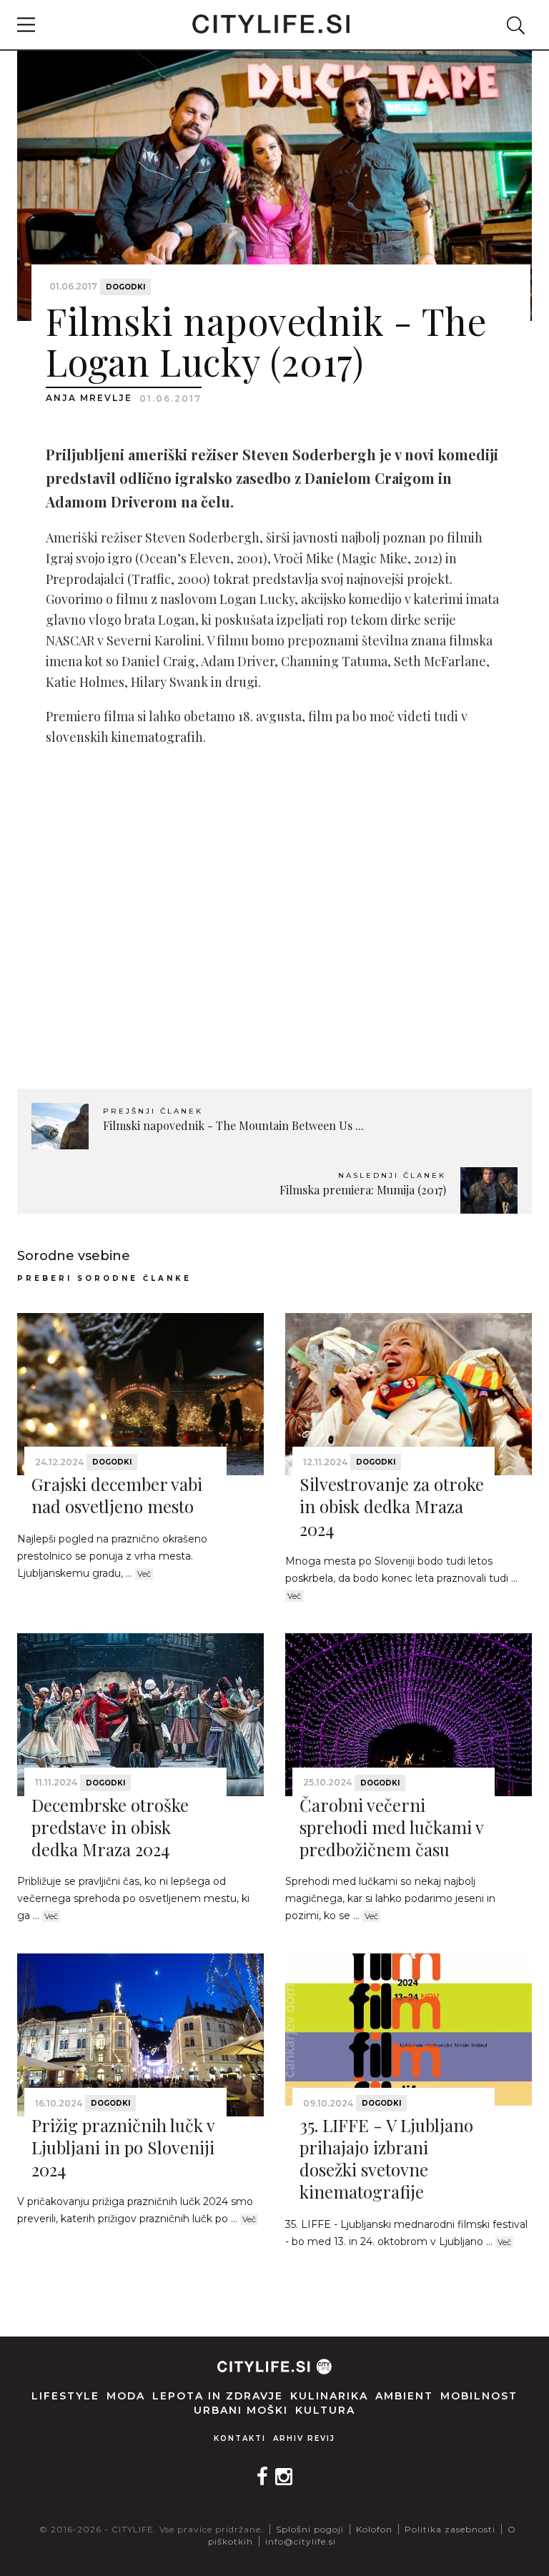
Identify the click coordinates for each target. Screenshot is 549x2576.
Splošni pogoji (310, 2529)
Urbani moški (241, 2410)
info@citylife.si (301, 2541)
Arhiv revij (304, 2438)
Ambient (404, 2396)
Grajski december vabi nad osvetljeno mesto (117, 1495)
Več (144, 1574)
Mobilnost (479, 2396)
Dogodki (125, 287)
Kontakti (240, 2438)
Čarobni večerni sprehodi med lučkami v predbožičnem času (391, 1827)
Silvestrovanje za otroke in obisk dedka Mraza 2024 (392, 1506)
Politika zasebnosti (450, 2529)
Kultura (325, 2410)
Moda (126, 2396)
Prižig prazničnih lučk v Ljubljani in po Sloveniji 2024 (123, 2147)
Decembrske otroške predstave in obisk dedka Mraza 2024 (110, 1827)
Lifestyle (65, 2396)
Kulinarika (329, 2396)
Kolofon (374, 2529)
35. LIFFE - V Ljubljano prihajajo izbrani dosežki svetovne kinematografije (386, 2159)
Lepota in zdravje (218, 2396)
